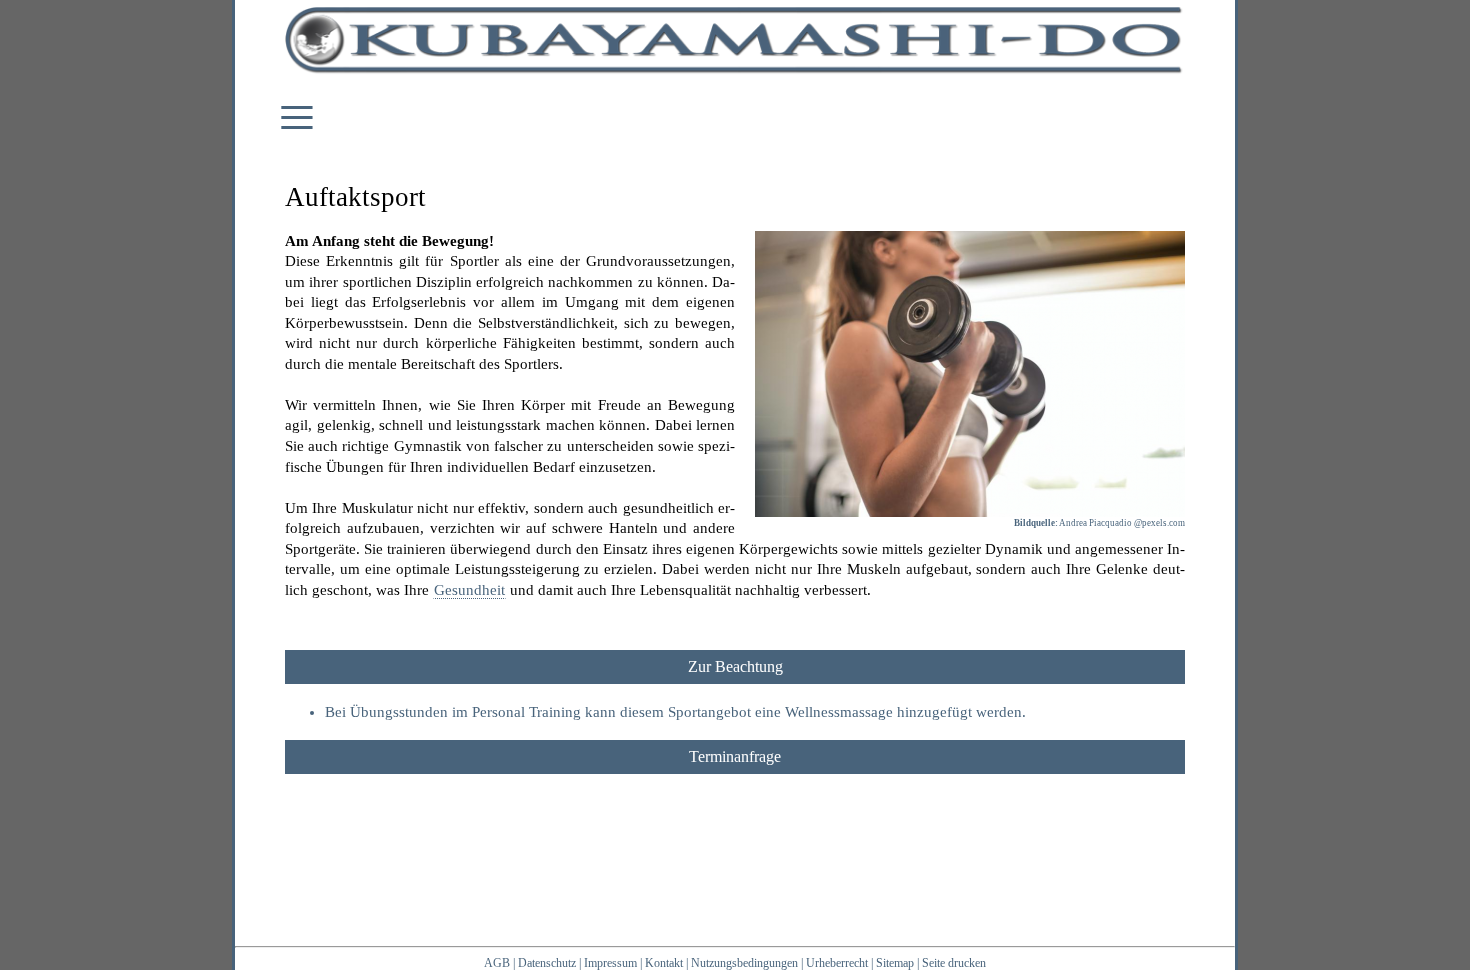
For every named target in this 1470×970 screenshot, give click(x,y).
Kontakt (664, 963)
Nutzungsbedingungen (744, 963)
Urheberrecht (837, 963)
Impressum (610, 963)
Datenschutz (547, 963)
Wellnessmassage (839, 712)
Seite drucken (954, 963)
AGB (497, 963)
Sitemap (895, 963)
